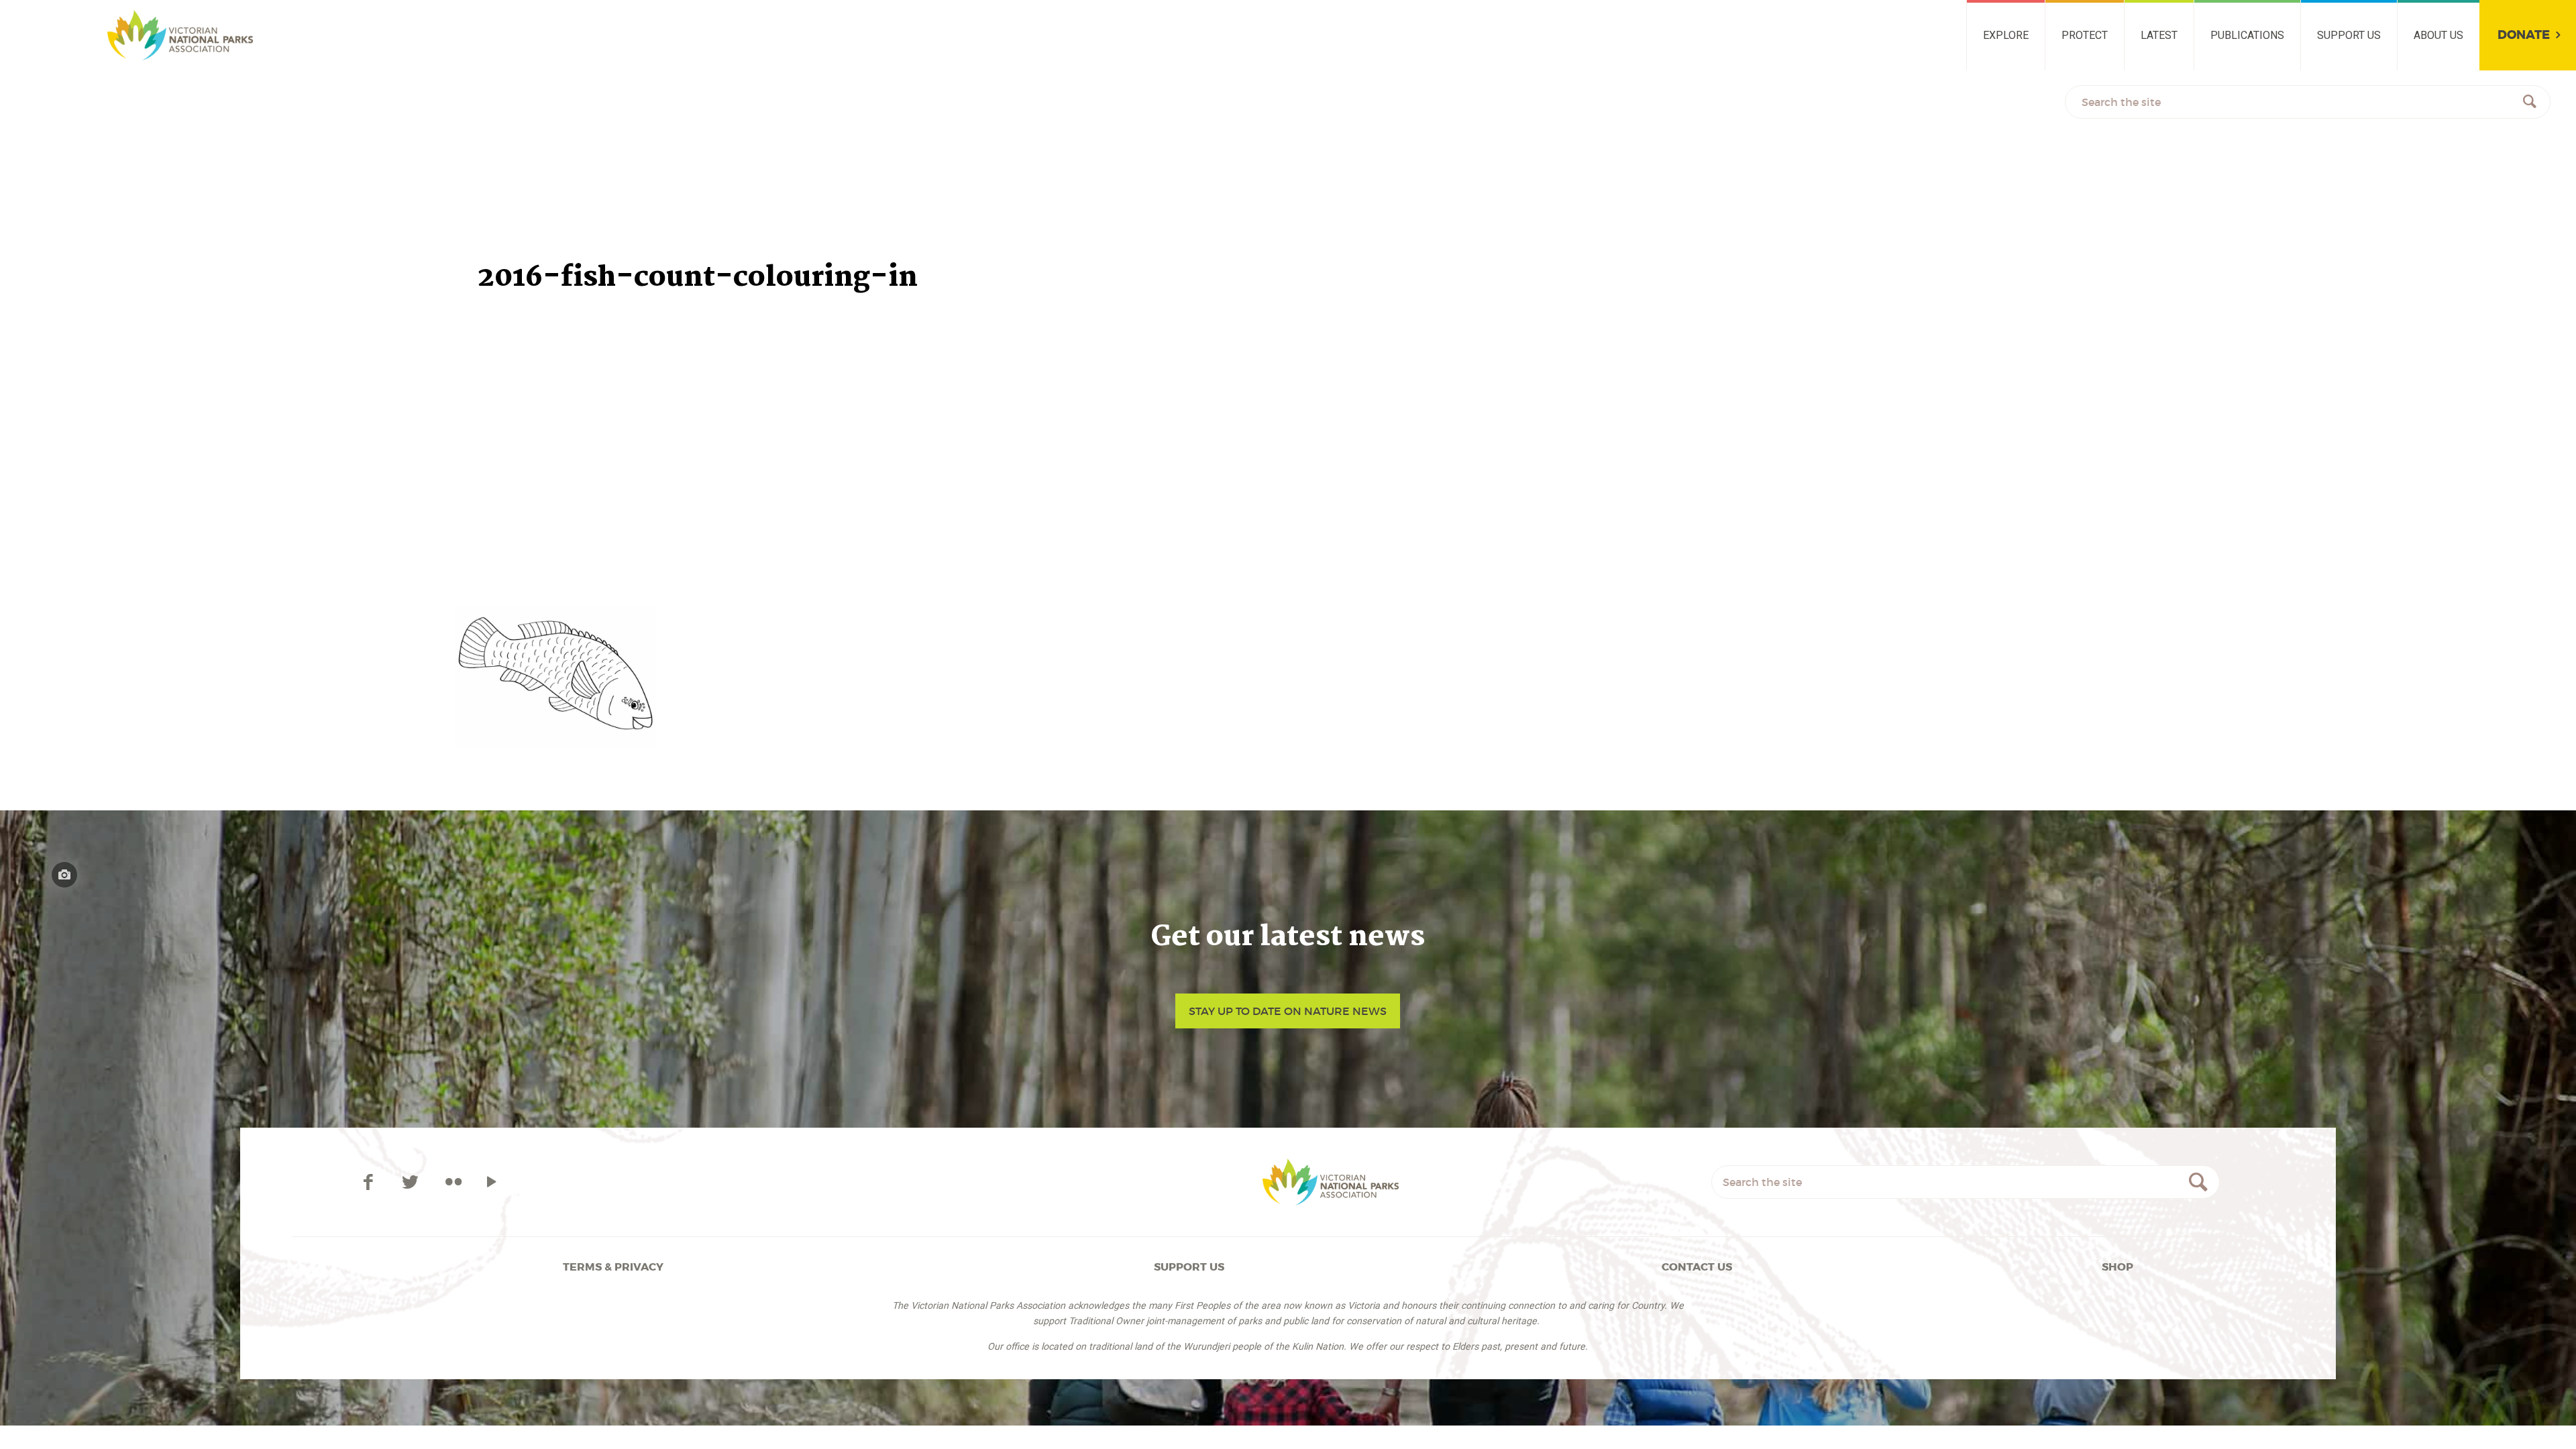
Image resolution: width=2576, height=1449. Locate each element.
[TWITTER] (413, 1182)
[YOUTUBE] (491, 1182)
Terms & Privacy (613, 1267)
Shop (2117, 1267)
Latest (2159, 35)
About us (2438, 35)
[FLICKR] (453, 1182)
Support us (2349, 35)
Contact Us (1697, 1267)
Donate (2524, 35)
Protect (2085, 35)
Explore (2006, 35)
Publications (2247, 35)
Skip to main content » (85, 16)
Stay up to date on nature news (1288, 1011)
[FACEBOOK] (371, 1182)
